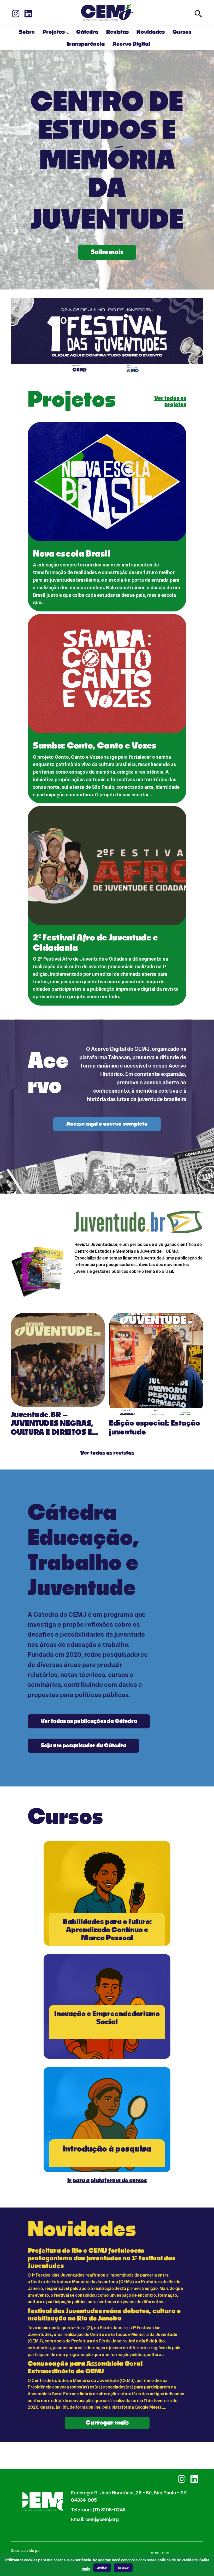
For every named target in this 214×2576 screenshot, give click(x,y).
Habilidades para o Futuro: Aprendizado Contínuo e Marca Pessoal (107, 1930)
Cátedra (87, 32)
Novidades (151, 32)
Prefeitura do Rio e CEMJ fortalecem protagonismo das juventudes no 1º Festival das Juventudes (102, 2259)
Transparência (86, 44)
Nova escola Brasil (72, 554)
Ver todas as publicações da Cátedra (89, 1721)
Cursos (182, 32)
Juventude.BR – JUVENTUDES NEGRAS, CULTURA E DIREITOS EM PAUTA (55, 1424)
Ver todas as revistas (107, 1453)
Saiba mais (107, 252)
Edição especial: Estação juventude (155, 1428)
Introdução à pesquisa (107, 2149)
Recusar (123, 2568)
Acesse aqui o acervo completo (107, 1124)
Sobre (27, 32)
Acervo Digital (131, 44)
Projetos (54, 32)
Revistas (117, 32)
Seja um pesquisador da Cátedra (84, 1746)
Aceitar (102, 2568)
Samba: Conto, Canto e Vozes (95, 746)
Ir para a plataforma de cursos (107, 2181)
